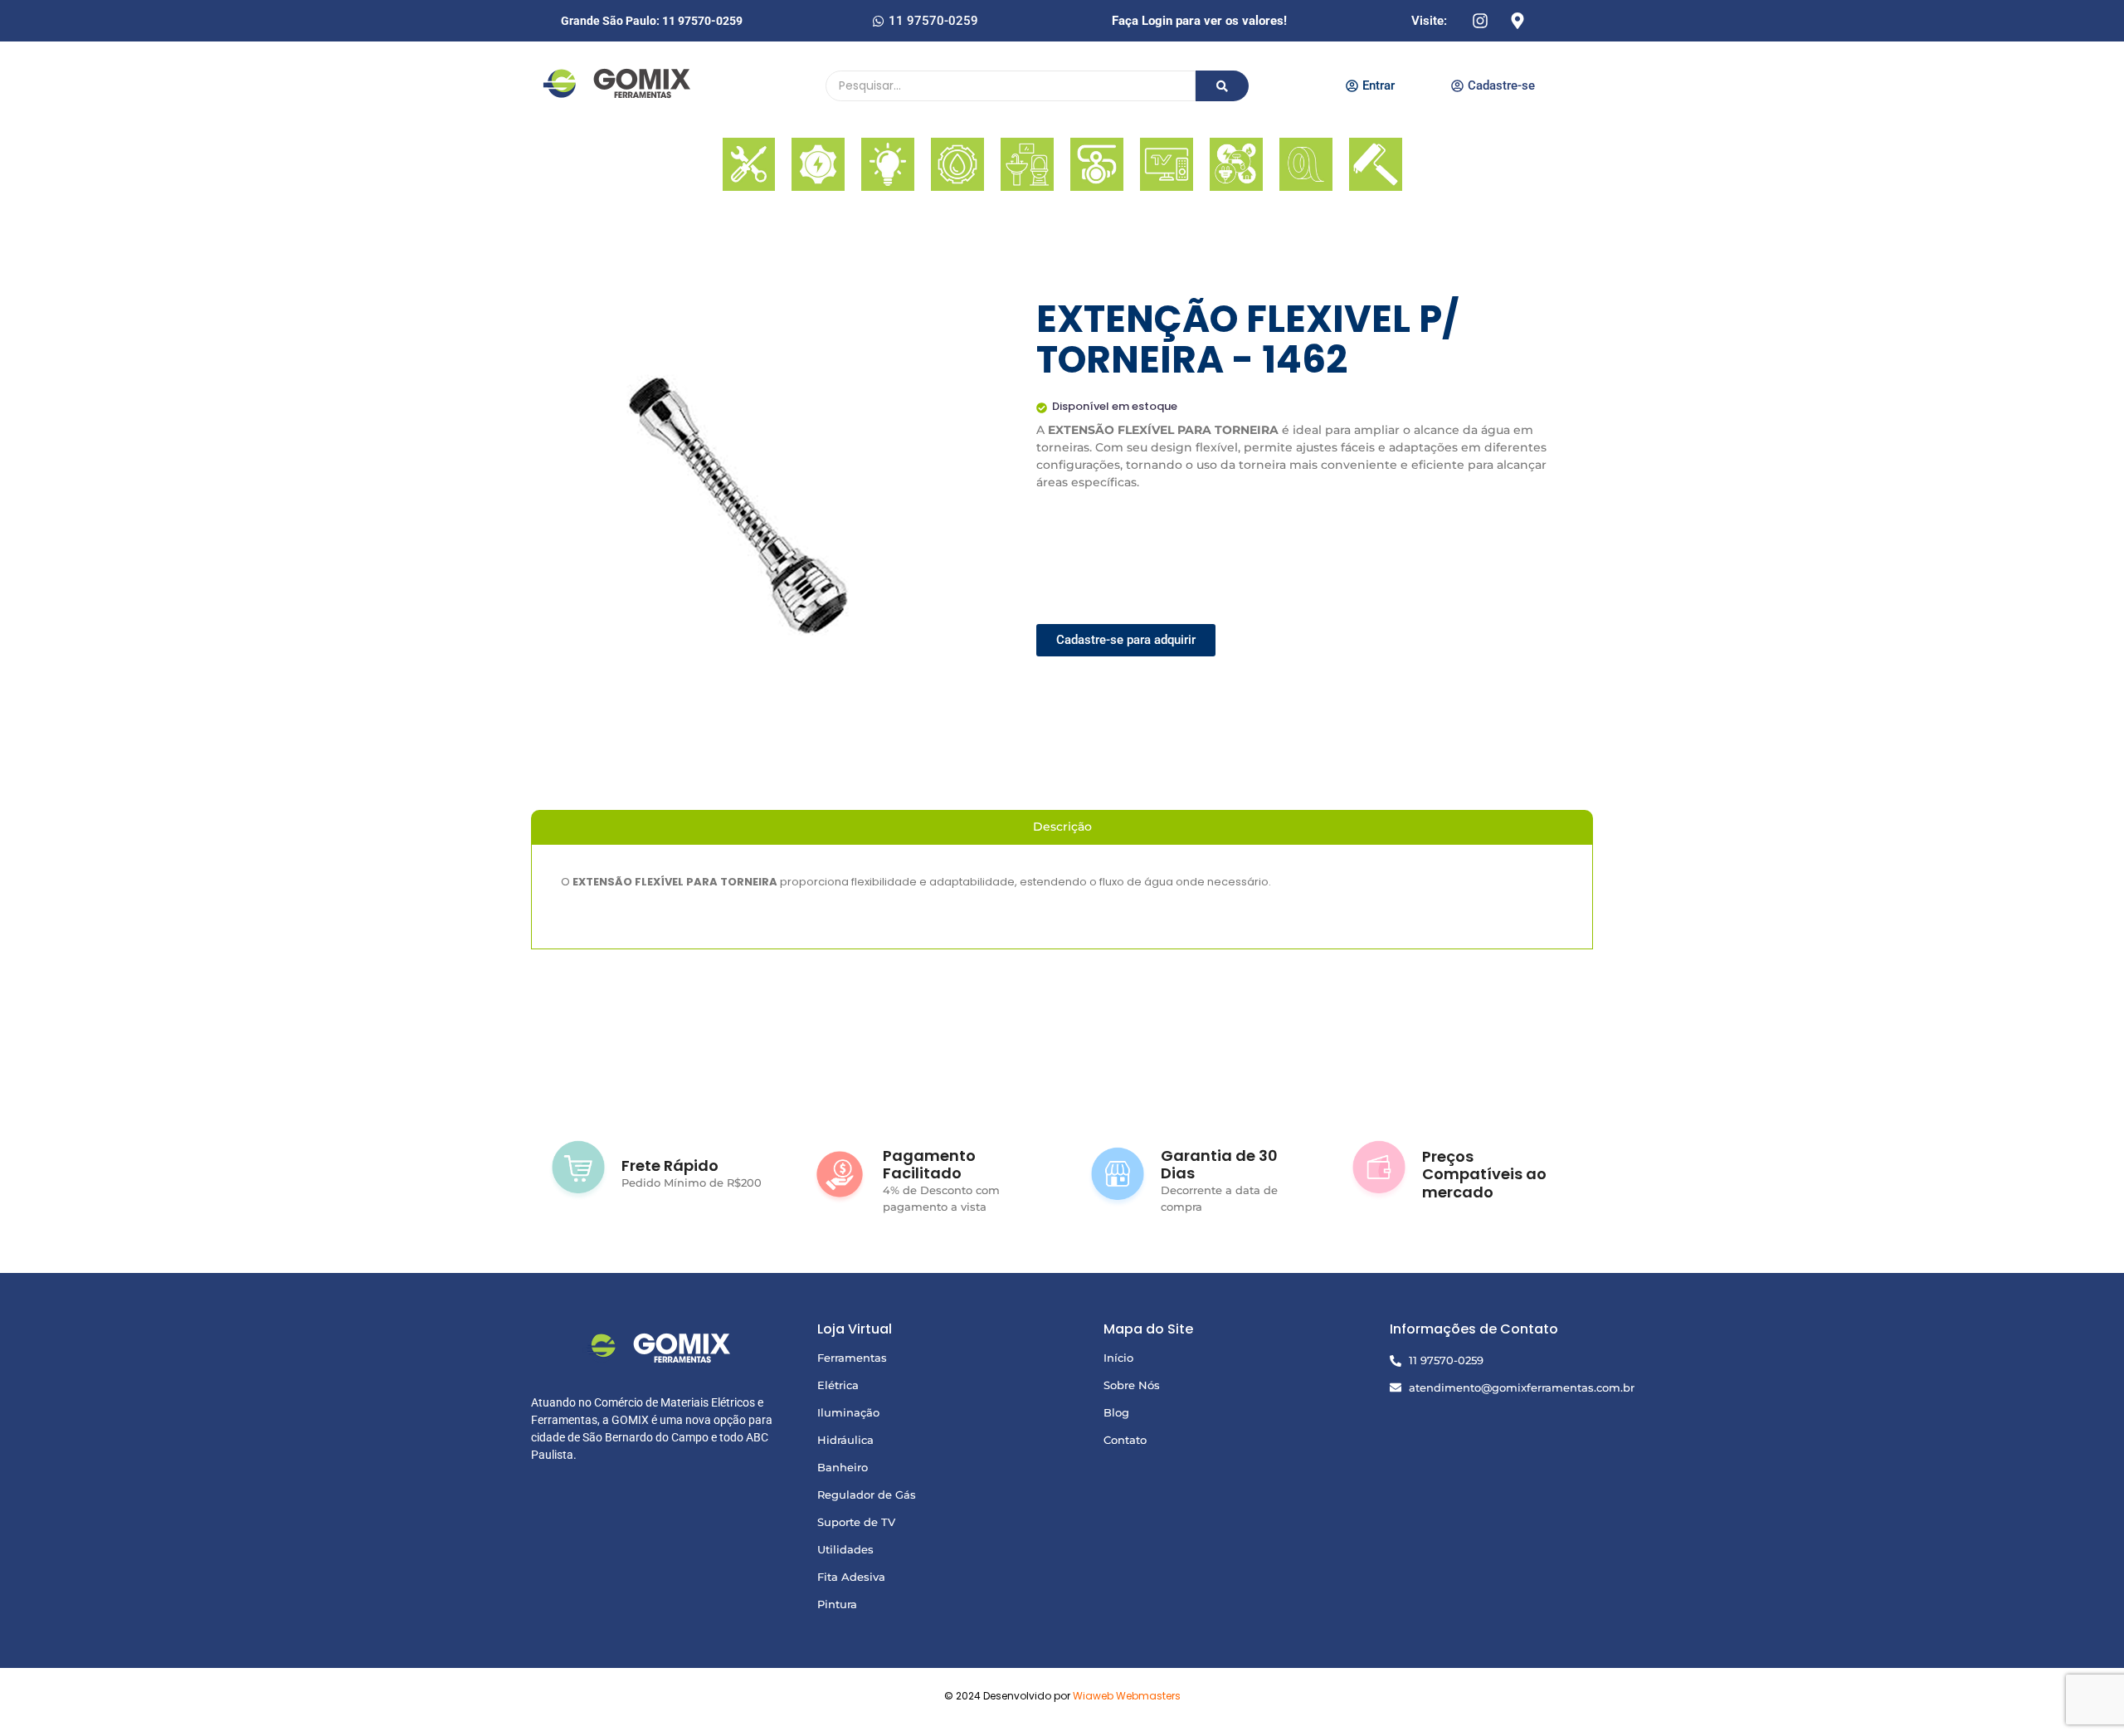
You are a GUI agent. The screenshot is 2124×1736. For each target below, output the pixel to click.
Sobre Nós (1132, 1385)
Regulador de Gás (867, 1495)
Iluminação (848, 1412)
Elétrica (838, 1385)
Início (1118, 1358)
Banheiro (843, 1467)
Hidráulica (845, 1440)
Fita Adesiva (851, 1577)
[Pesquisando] (1222, 86)
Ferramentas (852, 1358)
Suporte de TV (856, 1522)
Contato (1125, 1440)
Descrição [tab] (1062, 827)
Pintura (837, 1604)
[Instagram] (1480, 21)
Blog (1116, 1412)
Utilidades (845, 1549)
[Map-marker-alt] (1517, 21)
